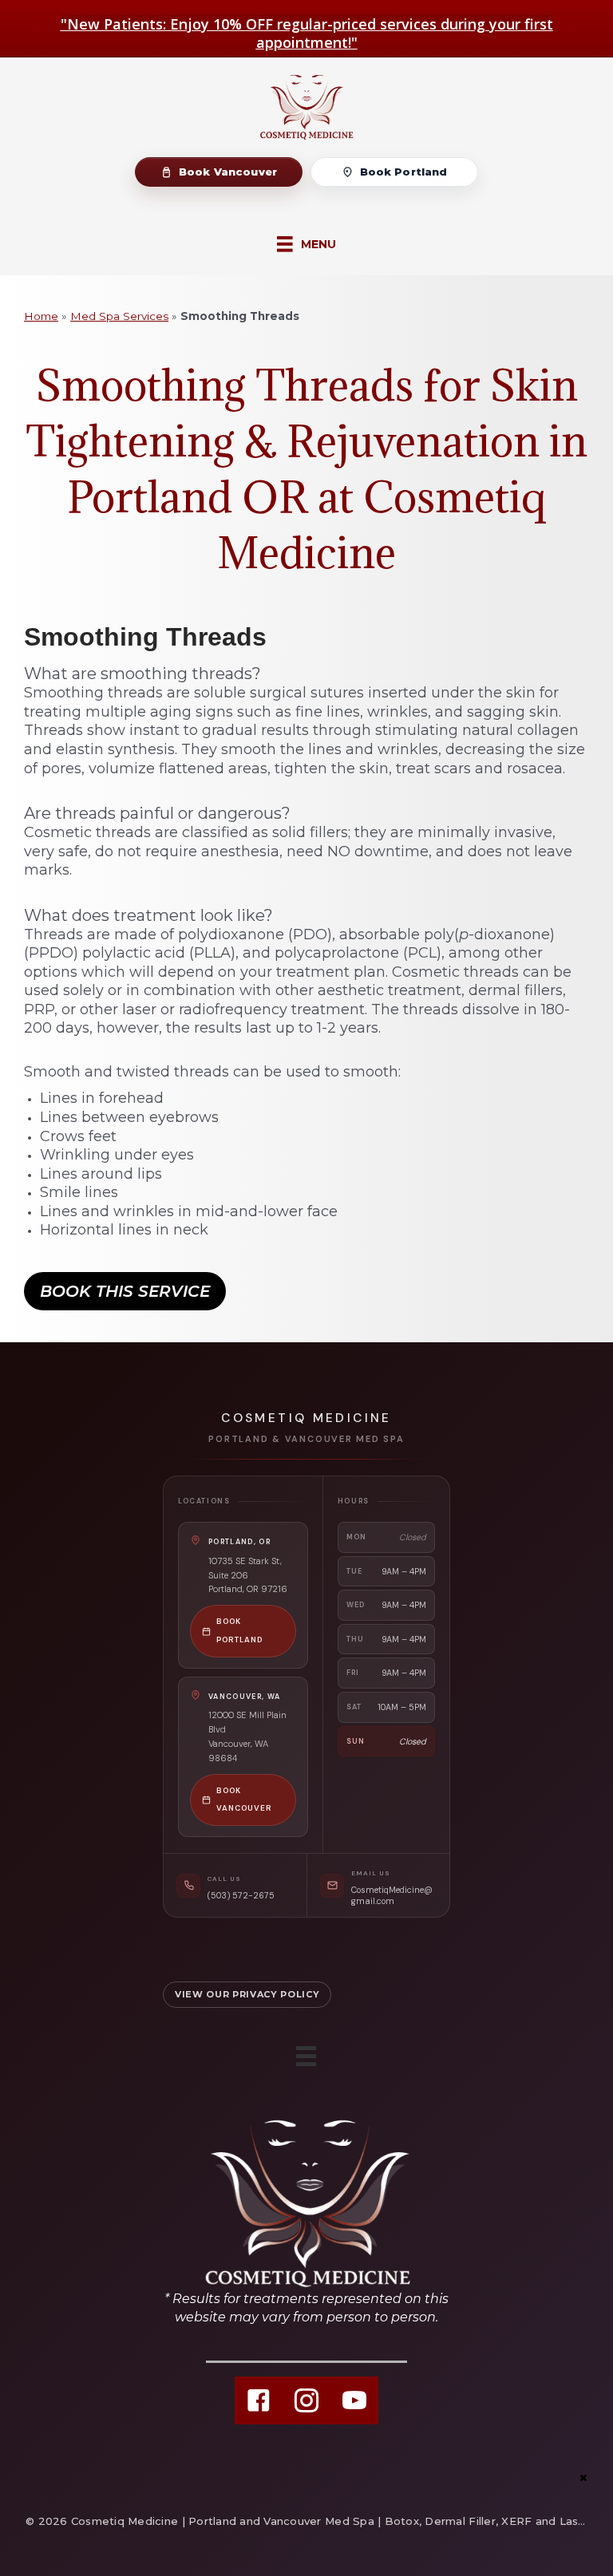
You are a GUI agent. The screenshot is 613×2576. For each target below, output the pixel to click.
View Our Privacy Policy (247, 1994)
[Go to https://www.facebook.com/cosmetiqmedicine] (259, 2400)
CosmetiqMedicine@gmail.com (392, 1895)
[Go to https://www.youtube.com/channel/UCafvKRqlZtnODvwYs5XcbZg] (354, 2400)
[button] (125, 1291)
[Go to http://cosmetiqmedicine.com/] (306, 2220)
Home (41, 316)
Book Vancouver (228, 172)
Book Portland (404, 172)
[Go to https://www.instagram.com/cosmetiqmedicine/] (306, 2400)
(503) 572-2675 (241, 1895)
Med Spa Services (119, 316)
